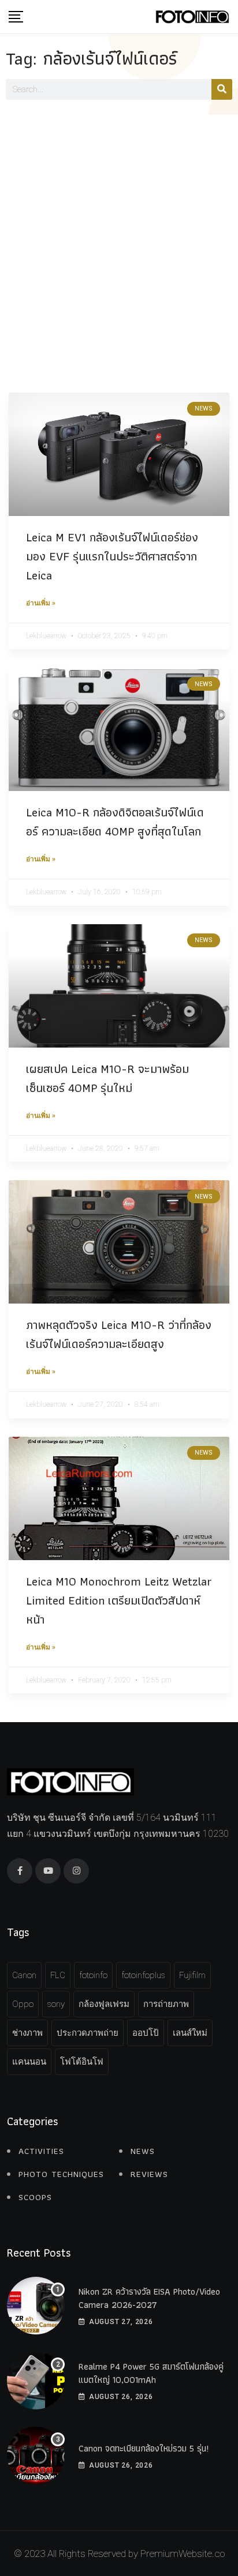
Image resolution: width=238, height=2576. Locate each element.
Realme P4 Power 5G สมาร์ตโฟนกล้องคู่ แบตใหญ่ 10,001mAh (151, 2373)
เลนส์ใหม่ (190, 2033)
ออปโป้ (146, 2033)
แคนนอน (29, 2062)
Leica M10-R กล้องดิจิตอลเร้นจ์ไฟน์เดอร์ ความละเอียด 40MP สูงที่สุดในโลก (115, 822)
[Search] (222, 89)
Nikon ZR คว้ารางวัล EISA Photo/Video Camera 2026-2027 (149, 2298)
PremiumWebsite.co (183, 2554)
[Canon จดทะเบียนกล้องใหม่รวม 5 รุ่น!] (36, 2456)
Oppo (23, 2004)
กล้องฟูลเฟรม (104, 2004)
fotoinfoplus (143, 1975)
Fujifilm (192, 1975)
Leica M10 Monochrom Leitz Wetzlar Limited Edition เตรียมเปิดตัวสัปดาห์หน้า (119, 1600)
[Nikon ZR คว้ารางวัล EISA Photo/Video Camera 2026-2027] (36, 2306)
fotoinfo (93, 1975)
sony (56, 2004)
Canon (24, 1975)
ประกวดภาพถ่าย (88, 2033)
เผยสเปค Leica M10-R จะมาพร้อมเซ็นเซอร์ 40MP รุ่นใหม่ (107, 1078)
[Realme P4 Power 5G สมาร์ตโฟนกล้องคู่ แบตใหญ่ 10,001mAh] (36, 2381)
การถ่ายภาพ (166, 2004)
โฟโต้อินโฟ (82, 2062)
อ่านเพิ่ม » (41, 603)
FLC (58, 1975)
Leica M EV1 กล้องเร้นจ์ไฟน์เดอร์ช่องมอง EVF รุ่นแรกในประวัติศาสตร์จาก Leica (112, 556)
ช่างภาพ (27, 2033)
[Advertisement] (119, 239)
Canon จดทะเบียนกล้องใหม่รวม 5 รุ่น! (144, 2448)
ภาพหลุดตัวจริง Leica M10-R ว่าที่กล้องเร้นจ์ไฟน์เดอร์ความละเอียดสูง (119, 1334)
